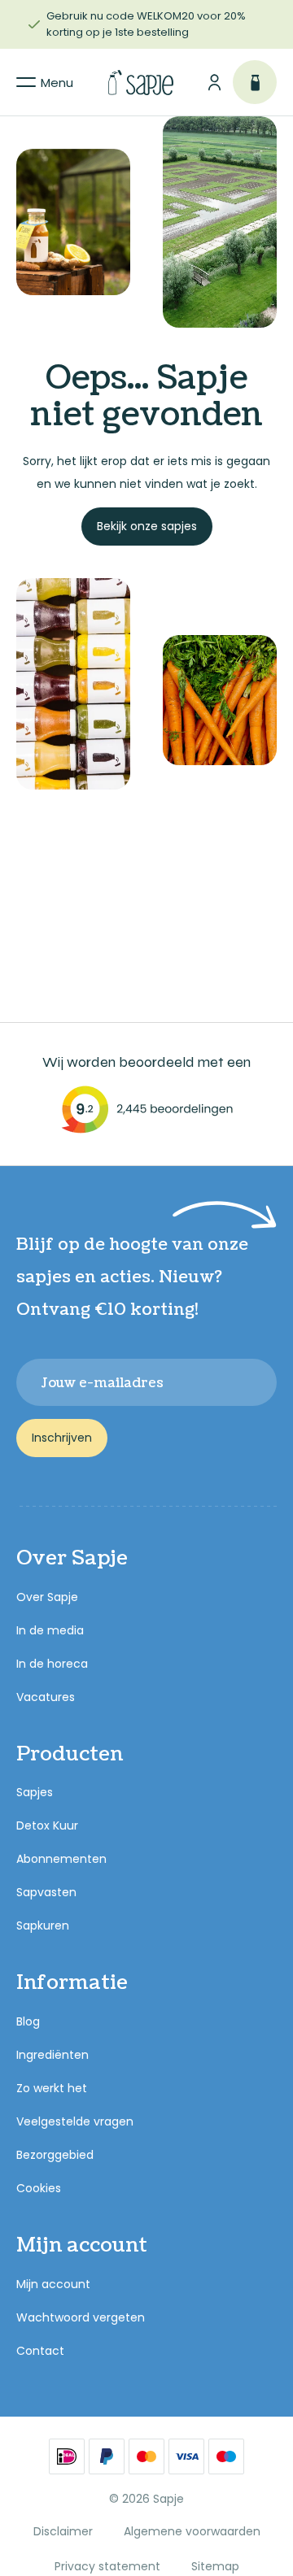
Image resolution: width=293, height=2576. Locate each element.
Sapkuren (43, 1925)
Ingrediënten (52, 2055)
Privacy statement (107, 2566)
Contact (40, 2351)
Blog (28, 2021)
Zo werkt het (52, 2088)
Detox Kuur (47, 1825)
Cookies (39, 2188)
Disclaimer (63, 2531)
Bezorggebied (55, 2155)
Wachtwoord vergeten (81, 2317)
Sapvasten (46, 1892)
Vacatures (46, 1697)
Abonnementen (61, 1859)
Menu (57, 83)
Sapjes (35, 1792)
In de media (50, 1630)
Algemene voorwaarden (192, 2531)
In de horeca (52, 1664)
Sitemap (215, 2566)
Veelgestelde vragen (75, 2121)
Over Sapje (47, 1597)
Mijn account (53, 2284)
